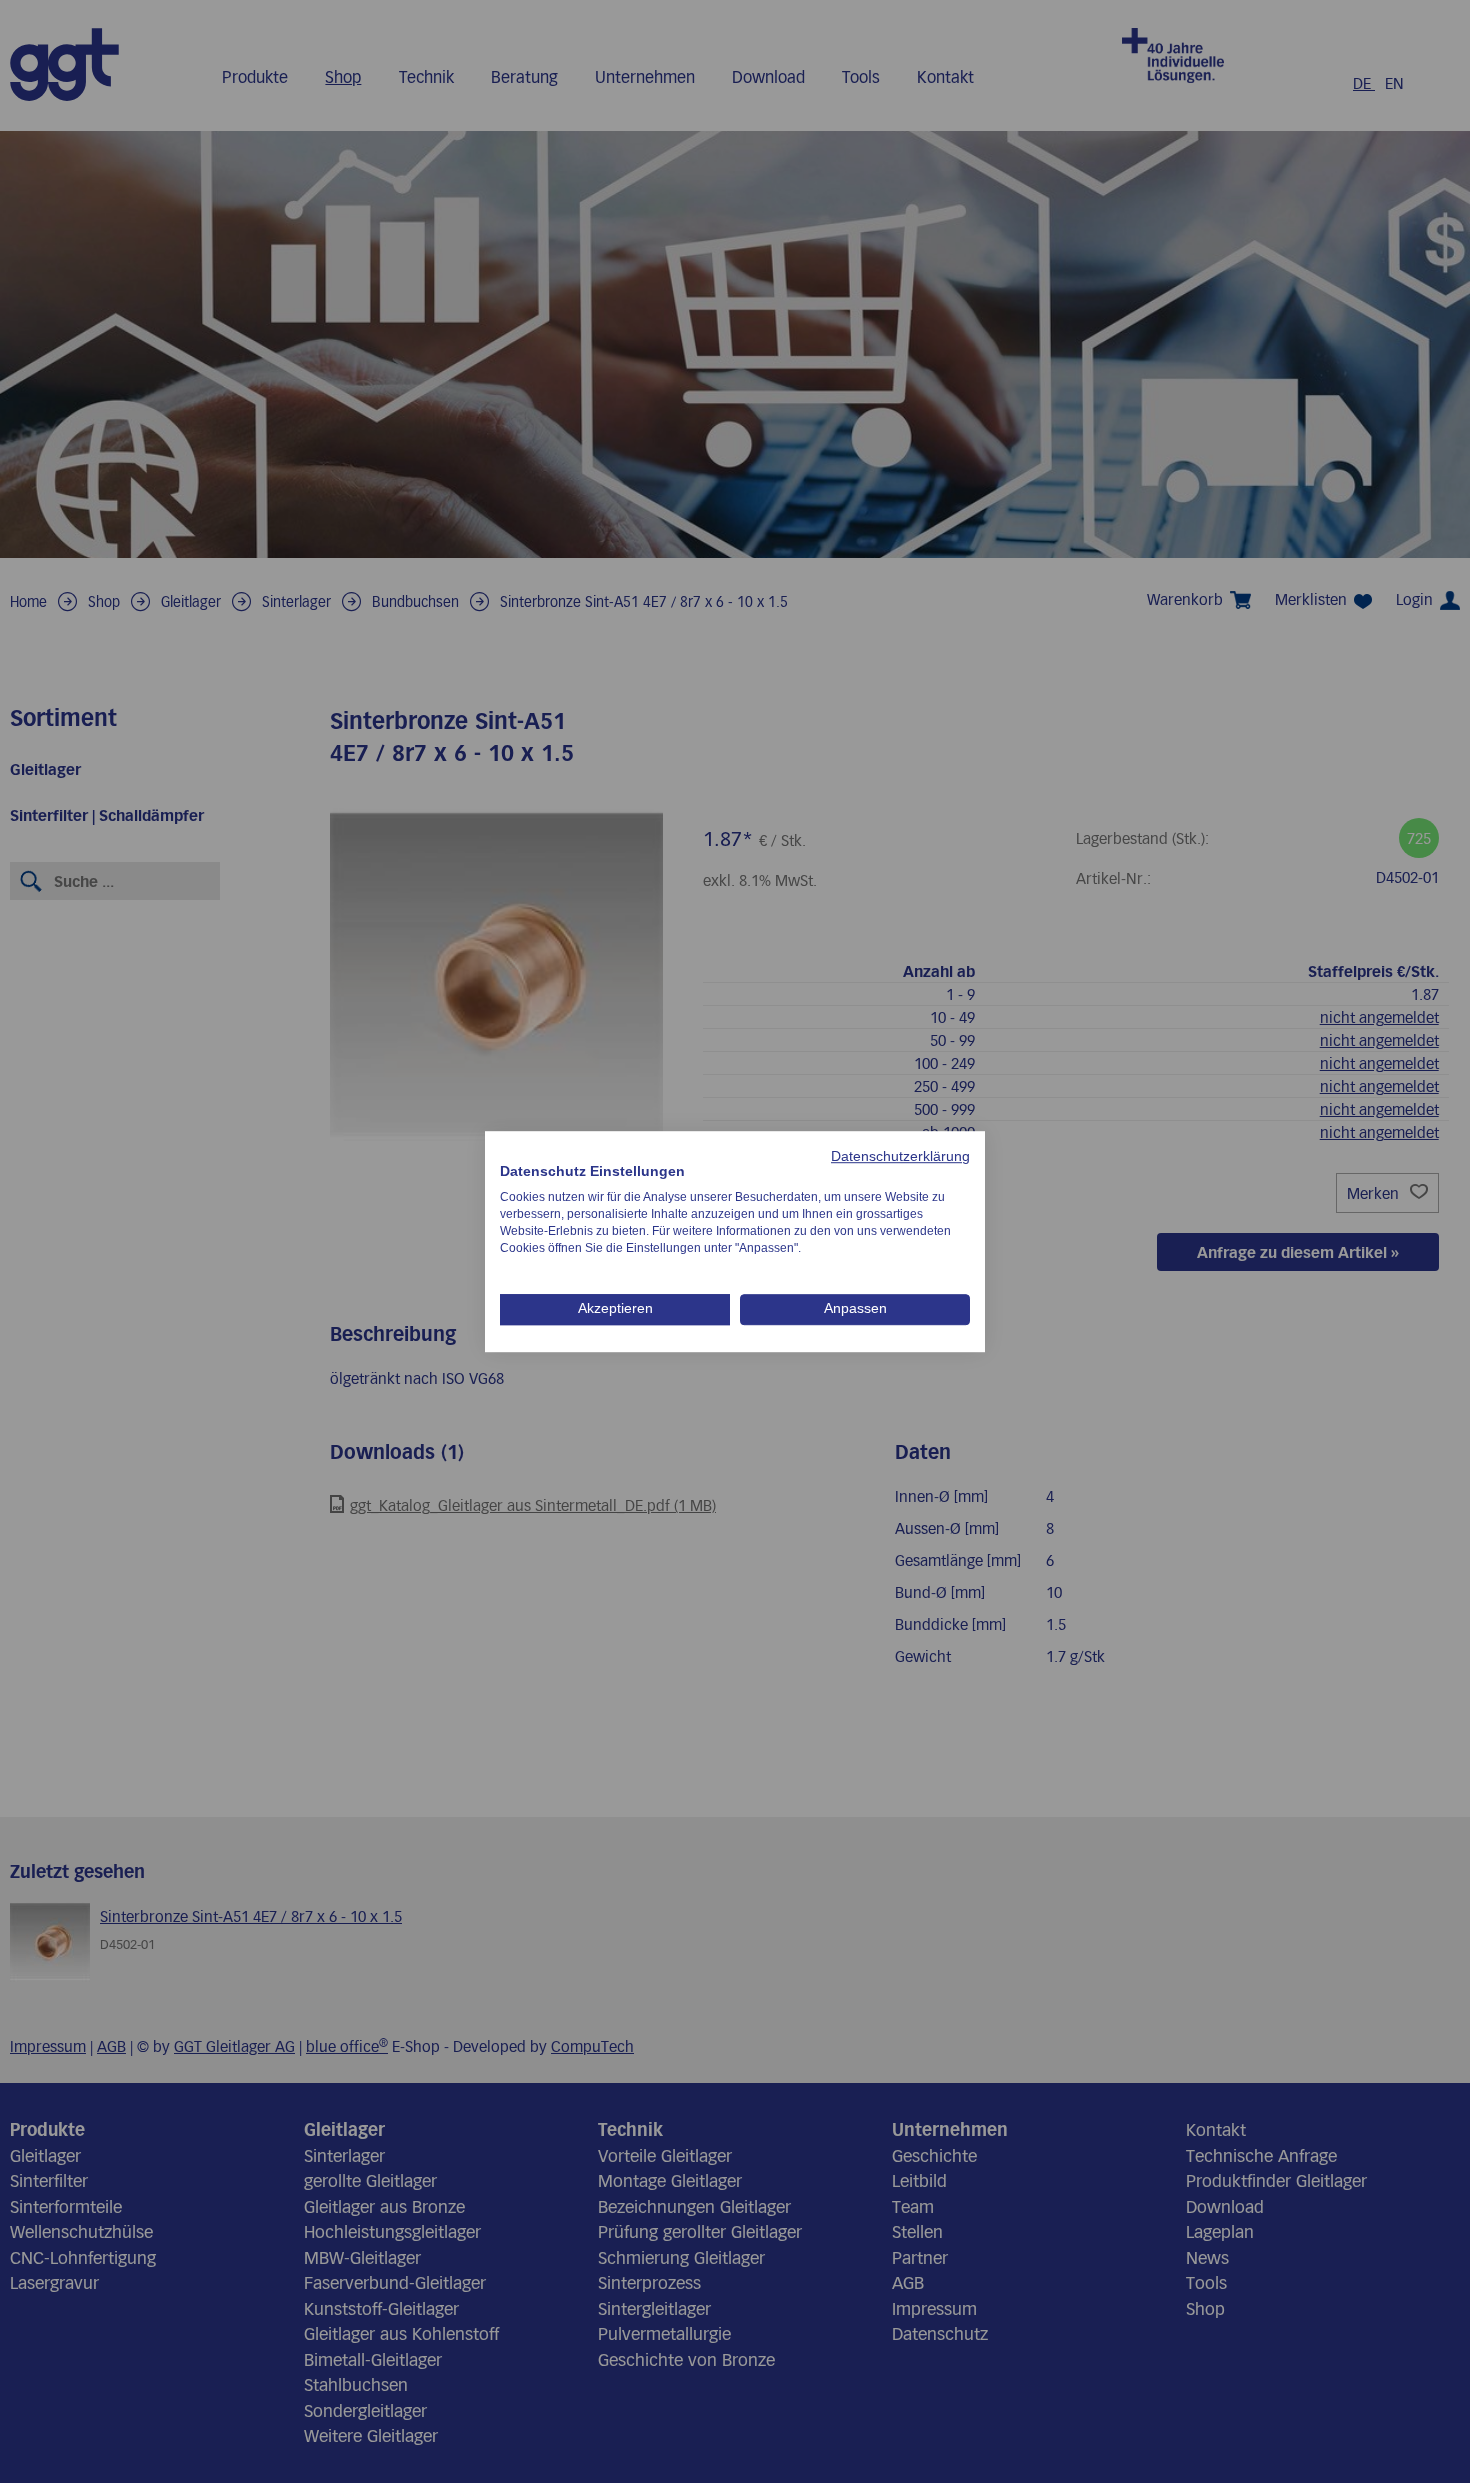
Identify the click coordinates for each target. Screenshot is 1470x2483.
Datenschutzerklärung (900, 1156)
